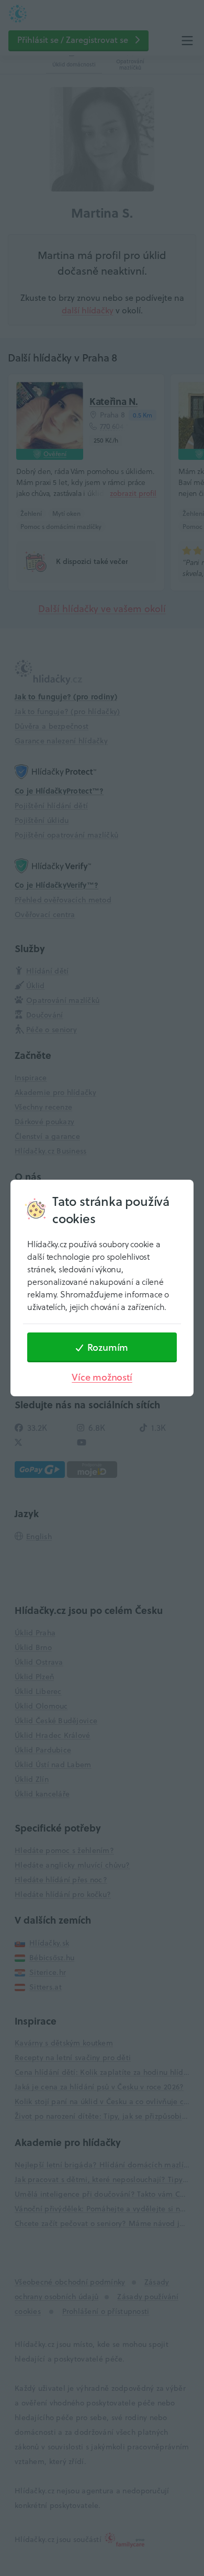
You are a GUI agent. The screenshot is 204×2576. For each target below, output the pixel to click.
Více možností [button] (102, 1377)
